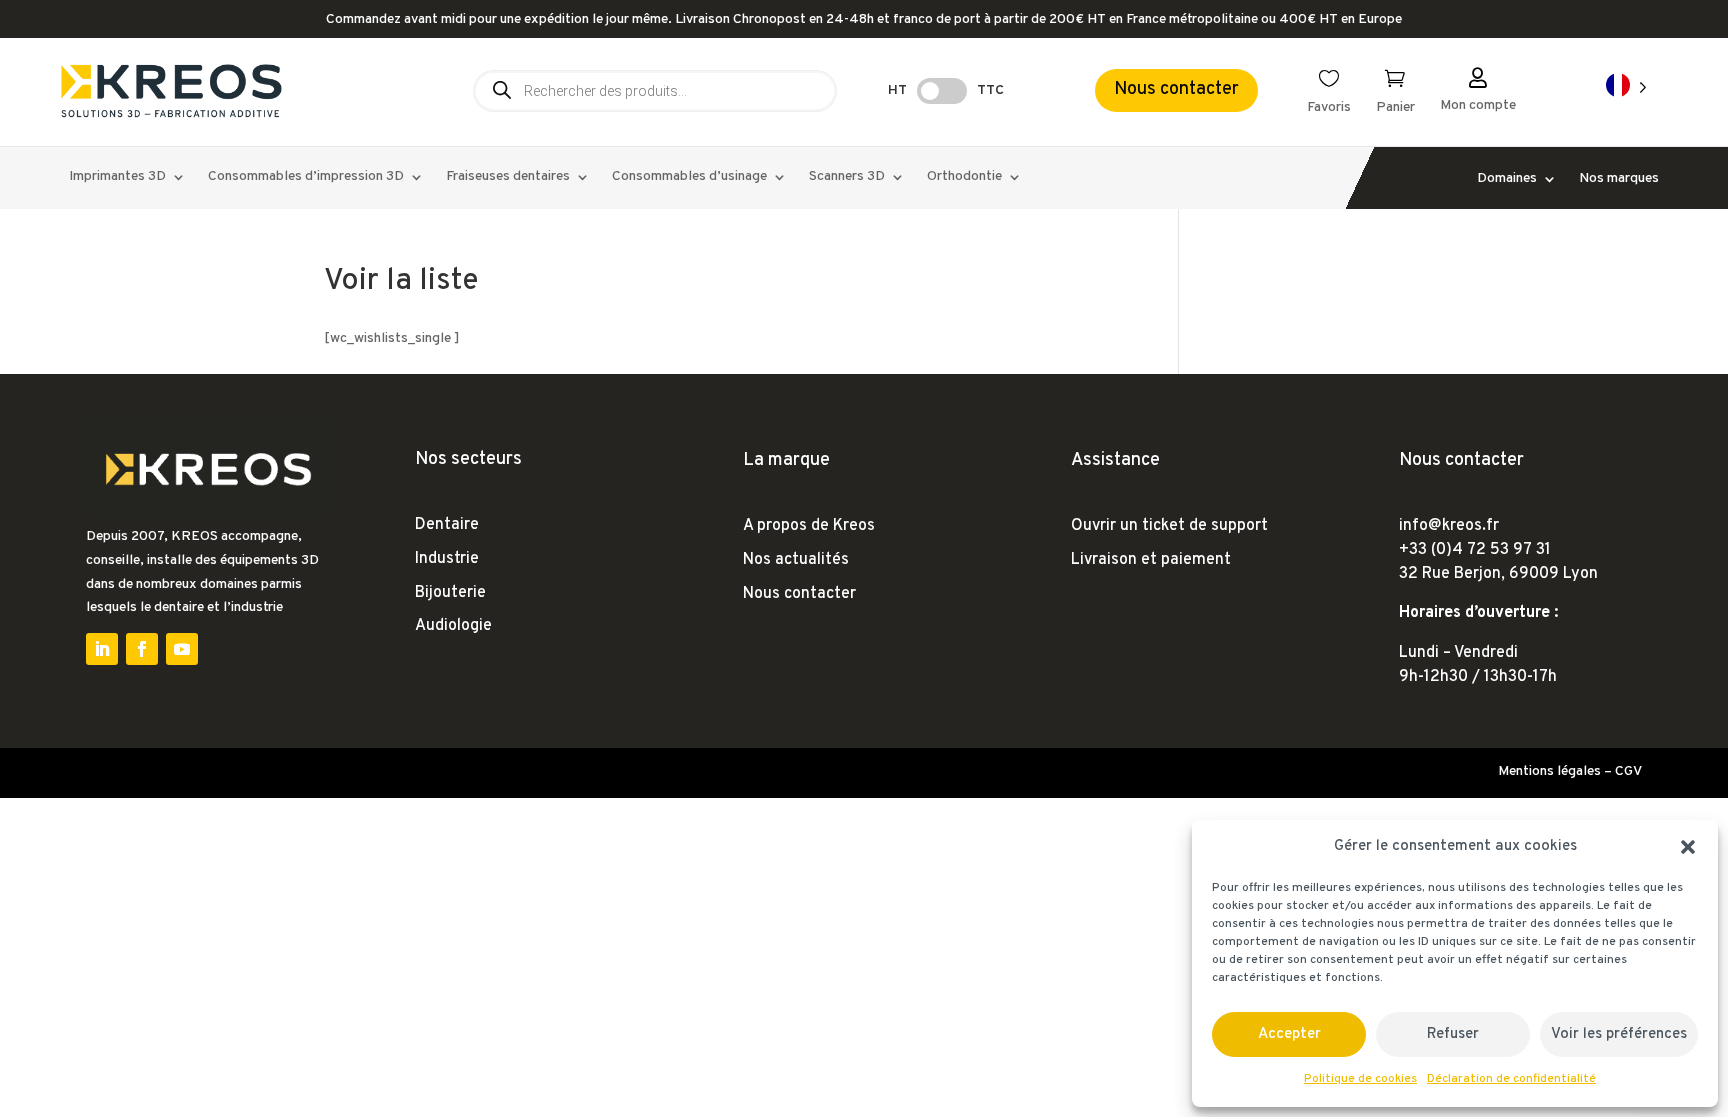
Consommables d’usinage (689, 177)
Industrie (447, 559)
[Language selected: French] (1626, 86)
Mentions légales (1549, 771)
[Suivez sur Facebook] (142, 649)
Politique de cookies (1360, 1079)
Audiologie (453, 626)
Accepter (1289, 1034)
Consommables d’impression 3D (306, 177)
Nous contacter (1176, 89)
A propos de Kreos (809, 526)
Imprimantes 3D (117, 177)
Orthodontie (964, 177)
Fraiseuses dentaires (508, 177)
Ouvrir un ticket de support (1169, 526)
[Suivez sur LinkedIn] (102, 649)
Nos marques (1619, 179)
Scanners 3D (847, 177)
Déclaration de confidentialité (1511, 1079)
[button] (1688, 847)
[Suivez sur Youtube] (182, 649)
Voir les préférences (1619, 1034)
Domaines (1507, 179)
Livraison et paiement (1151, 560)
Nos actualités (796, 560)
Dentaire (447, 525)
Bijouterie (450, 593)
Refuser (1453, 1034)
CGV (1628, 771)
